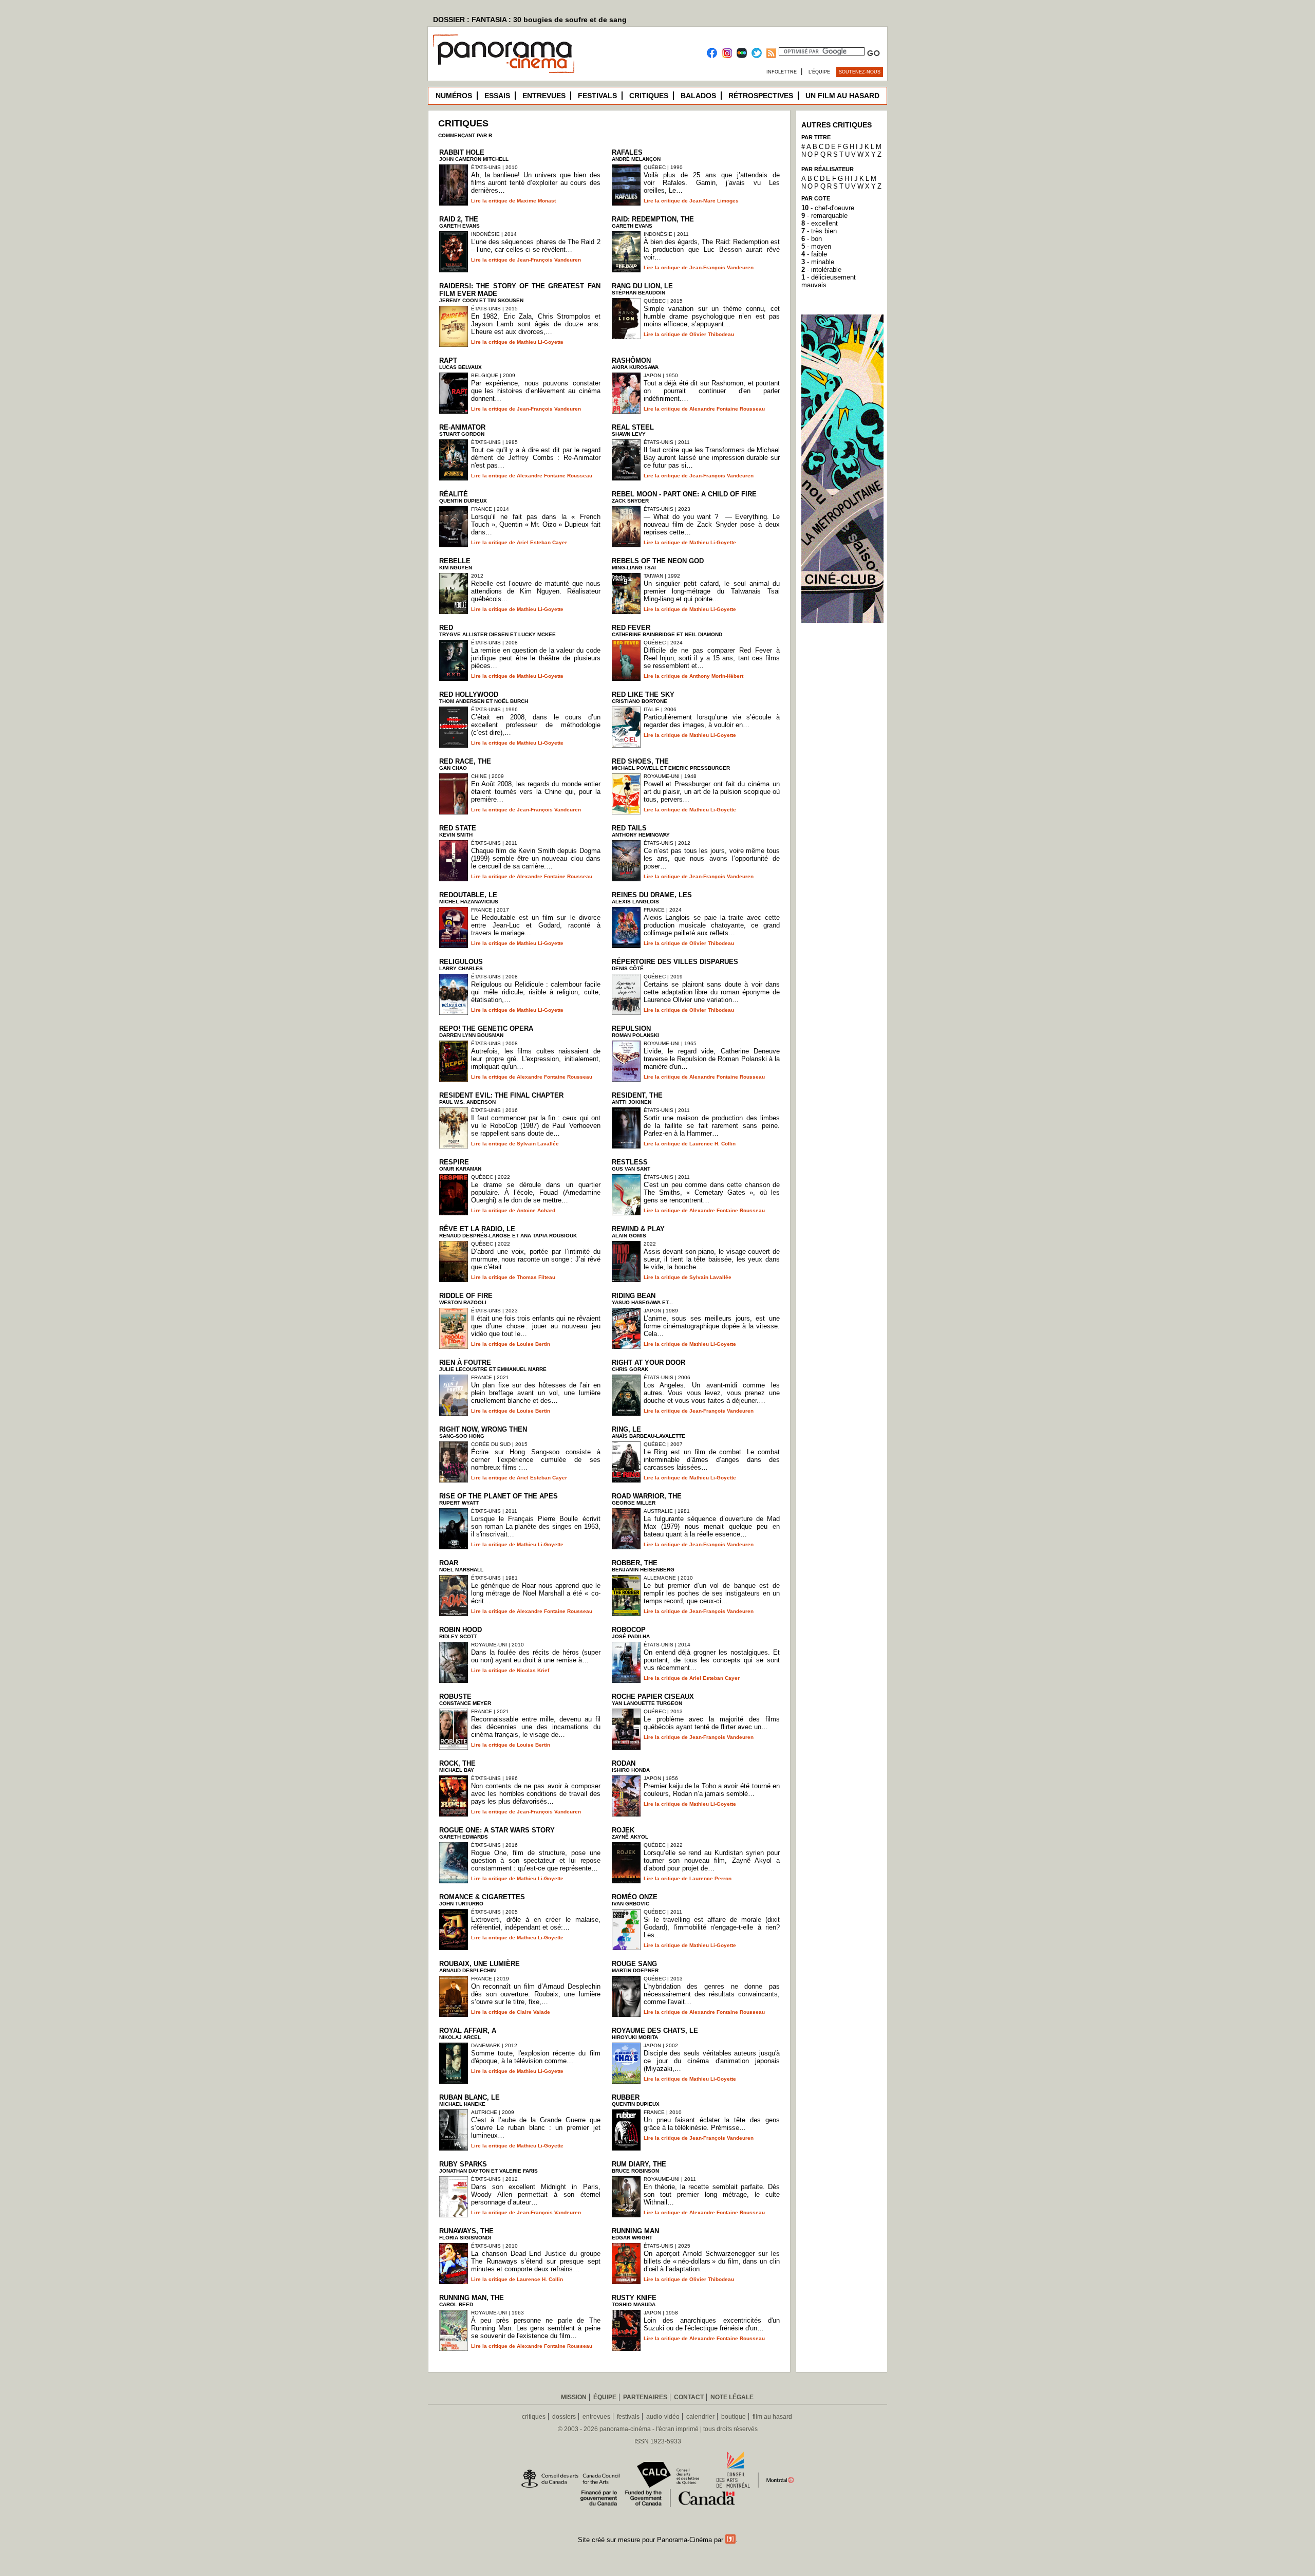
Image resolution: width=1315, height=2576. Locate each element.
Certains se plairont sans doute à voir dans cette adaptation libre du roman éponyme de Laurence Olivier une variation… (712, 992)
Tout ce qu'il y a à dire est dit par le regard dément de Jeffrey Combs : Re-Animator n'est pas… (536, 458)
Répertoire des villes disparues (675, 962)
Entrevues (544, 96)
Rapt (448, 360)
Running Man (635, 2231)
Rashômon (631, 360)
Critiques (649, 96)
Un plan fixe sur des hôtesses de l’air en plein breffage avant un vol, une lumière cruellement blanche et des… (536, 1393)
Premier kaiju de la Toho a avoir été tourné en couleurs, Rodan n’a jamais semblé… (712, 1790)
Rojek (623, 1830)
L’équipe (819, 72)
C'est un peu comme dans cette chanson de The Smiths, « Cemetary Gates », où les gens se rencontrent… (712, 1192)
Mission (574, 2397)
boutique (734, 2417)
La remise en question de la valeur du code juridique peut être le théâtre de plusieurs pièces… (536, 658)
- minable (818, 262)
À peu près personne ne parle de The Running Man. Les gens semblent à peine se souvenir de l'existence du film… (536, 2328)
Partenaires (645, 2397)
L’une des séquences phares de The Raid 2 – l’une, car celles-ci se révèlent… (536, 246)
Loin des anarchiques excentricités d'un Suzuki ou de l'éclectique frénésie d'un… (712, 2324)
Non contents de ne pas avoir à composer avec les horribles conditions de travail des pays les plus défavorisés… (536, 1794)
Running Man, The (472, 2298)
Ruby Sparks (463, 2164)
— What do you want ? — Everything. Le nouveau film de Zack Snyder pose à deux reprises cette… (712, 524)
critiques (534, 2417)
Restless (630, 1162)
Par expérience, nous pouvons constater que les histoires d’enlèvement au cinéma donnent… (536, 391)
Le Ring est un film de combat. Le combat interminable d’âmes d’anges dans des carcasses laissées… (712, 1460)
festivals (628, 2417)
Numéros (454, 96)
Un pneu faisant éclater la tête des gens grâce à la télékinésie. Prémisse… (712, 2124)
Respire (454, 1162)
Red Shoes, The (640, 761)
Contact (689, 2397)
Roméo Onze (635, 1897)
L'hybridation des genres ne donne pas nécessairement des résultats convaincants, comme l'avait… (712, 1994)
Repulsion (631, 1028)
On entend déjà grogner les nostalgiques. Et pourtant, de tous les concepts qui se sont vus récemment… (712, 1660)
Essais (497, 96)
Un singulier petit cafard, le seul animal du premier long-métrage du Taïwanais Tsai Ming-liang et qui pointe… (712, 591)
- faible (814, 254)
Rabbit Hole (462, 152)
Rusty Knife (634, 2298)
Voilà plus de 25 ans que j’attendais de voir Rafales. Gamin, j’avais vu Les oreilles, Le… (712, 183)
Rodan (624, 1763)
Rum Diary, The (639, 2164)
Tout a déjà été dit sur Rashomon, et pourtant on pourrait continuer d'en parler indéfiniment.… (712, 391)
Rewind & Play (638, 1229)
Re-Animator (462, 427)
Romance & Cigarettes (482, 1897)
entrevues (596, 2417)
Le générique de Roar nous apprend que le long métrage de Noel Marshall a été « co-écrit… (536, 1593)
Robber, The (635, 1563)
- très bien (819, 231)
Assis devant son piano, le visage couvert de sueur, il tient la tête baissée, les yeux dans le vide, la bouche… (712, 1259)
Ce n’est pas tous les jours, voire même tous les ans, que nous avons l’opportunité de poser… (712, 858)
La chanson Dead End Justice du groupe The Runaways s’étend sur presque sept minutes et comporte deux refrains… (536, 2261)
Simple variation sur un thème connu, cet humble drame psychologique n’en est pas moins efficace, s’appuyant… (712, 316)
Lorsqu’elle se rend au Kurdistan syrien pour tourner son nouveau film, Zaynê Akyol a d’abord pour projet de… (712, 1860)
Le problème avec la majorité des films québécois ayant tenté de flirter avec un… (712, 1723)
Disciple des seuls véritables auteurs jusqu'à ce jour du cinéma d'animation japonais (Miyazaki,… (712, 2061)
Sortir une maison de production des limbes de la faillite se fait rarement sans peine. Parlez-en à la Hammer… (712, 1126)
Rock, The (457, 1763)
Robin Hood (461, 1630)
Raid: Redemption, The (653, 219)
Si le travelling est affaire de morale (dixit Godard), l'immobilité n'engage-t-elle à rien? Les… (712, 1927)
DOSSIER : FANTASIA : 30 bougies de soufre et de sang (530, 20)
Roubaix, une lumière (480, 1964)
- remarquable (824, 216)
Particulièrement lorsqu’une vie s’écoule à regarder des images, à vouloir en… (712, 721)
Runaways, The (466, 2231)
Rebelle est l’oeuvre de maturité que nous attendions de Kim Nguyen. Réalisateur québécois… (536, 591)
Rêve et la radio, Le (477, 1229)
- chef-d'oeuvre (828, 208)
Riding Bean (634, 1296)
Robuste (455, 1697)
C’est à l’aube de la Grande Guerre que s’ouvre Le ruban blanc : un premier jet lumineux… (536, 2128)
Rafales (627, 152)
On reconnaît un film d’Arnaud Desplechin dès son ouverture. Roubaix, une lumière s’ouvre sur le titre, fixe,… (536, 1994)
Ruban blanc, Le (469, 2097)
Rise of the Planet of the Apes (499, 1496)
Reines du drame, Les (652, 895)
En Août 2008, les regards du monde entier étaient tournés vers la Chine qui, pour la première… (536, 792)
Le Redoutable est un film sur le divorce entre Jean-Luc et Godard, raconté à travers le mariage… (536, 925)
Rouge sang (634, 1964)
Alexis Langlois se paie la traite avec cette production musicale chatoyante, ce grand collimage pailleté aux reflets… (712, 925)
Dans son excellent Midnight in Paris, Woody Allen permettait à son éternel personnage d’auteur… (536, 2194)
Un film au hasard (842, 96)
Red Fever (631, 628)
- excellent (820, 223)
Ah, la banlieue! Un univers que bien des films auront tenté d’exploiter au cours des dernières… (536, 183)
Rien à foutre (465, 1363)
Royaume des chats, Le (655, 2031)
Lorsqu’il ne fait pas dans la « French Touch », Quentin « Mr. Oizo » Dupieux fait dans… (536, 524)
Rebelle (455, 561)
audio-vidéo (663, 2417)
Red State (458, 828)
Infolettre (782, 72)
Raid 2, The (459, 219)
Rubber (626, 2097)
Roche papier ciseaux (653, 1697)
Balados (698, 96)
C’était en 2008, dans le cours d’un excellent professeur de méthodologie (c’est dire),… (536, 725)
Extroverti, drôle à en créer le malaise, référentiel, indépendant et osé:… (536, 1923)
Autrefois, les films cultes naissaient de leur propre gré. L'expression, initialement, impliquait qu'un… (536, 1059)
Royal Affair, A (468, 2031)
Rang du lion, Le (642, 286)
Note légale (732, 2397)
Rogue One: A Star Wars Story (497, 1830)
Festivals (597, 96)
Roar (449, 1563)
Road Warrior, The (647, 1496)
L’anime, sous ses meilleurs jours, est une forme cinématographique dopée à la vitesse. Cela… (712, 1326)
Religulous (461, 962)
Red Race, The (465, 761)
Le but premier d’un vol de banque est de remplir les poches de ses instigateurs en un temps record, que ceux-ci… (712, 1593)
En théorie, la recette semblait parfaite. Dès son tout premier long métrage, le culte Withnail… (712, 2194)
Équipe (605, 2397)
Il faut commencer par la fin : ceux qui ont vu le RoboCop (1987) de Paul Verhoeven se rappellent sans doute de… (536, 1126)
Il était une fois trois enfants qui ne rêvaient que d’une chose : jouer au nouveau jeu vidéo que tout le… (536, 1326)
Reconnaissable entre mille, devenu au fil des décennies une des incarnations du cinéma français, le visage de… (536, 1727)
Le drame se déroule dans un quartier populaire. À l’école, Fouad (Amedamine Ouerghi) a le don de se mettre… (536, 1192)
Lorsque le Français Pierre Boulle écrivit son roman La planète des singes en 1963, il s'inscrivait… (536, 1526)
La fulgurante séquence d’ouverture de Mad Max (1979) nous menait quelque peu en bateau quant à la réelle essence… (712, 1526)
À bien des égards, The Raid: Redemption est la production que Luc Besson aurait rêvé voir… (712, 249)
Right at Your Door (649, 1363)
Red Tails (629, 828)
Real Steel (633, 427)
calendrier (700, 2417)
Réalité (454, 494)
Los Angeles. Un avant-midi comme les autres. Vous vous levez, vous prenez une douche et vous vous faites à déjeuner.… (712, 1393)
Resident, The (637, 1095)
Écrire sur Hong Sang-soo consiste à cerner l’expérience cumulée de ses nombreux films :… (536, 1460)
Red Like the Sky (643, 694)
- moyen (816, 246)
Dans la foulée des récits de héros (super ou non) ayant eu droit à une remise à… (536, 1656)
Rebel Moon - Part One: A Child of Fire (684, 494)
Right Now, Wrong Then (483, 1429)
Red (446, 628)
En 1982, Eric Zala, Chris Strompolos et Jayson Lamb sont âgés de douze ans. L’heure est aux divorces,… (536, 324)
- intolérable (821, 270)
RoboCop (629, 1630)
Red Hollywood (469, 694)
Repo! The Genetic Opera (486, 1028)
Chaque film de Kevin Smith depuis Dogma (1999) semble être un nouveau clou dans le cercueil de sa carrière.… (536, 858)
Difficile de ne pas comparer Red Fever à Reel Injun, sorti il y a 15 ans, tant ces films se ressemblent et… (712, 658)
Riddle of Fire (466, 1296)
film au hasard (772, 2417)
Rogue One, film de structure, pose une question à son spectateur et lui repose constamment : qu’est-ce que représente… (536, 1860)
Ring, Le (626, 1429)
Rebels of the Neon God (658, 561)
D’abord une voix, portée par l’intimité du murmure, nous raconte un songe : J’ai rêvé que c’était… (536, 1259)
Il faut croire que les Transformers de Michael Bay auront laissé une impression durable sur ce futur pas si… (712, 458)
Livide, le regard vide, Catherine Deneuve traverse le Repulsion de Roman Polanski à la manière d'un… (712, 1059)
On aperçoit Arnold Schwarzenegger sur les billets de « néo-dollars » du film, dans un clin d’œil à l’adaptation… (712, 2261)
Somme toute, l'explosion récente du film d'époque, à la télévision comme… (536, 2057)
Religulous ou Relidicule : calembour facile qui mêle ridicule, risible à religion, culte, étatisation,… (536, 992)
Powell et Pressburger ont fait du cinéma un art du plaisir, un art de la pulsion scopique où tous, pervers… (712, 792)
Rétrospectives (761, 96)
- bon (812, 239)
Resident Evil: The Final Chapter (501, 1095)
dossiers (564, 2417)
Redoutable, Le (468, 895)
